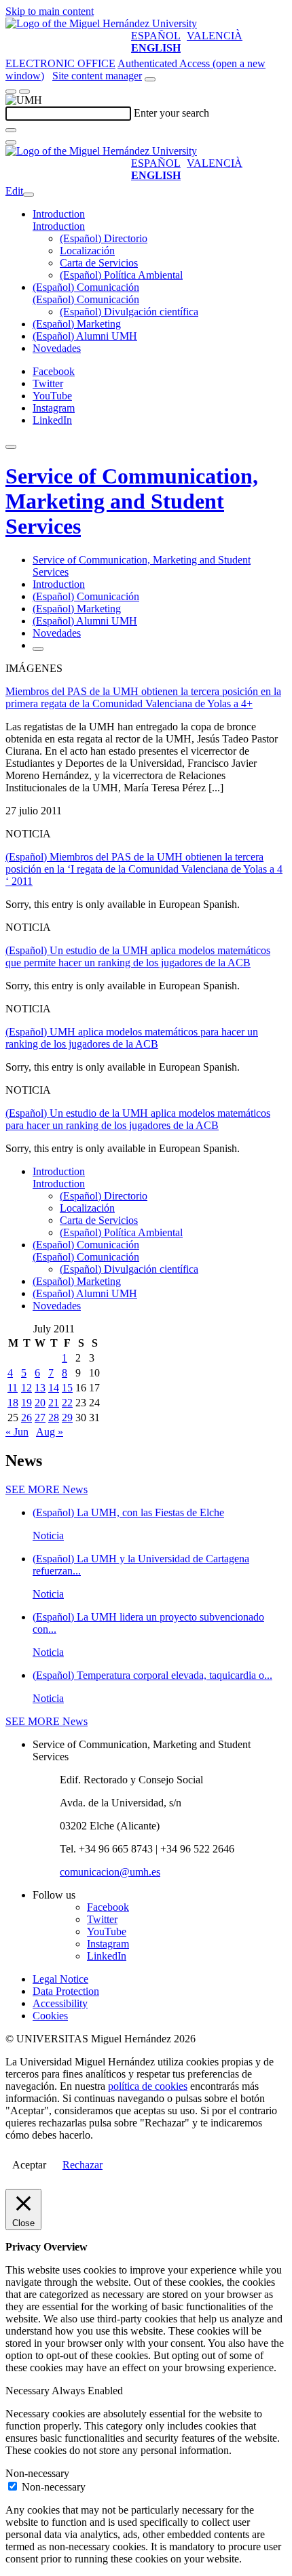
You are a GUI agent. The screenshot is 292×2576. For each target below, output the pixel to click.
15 (67, 1388)
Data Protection (66, 1991)
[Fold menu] (29, 195)
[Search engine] (150, 79)
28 (54, 1418)
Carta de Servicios (99, 263)
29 (67, 1418)
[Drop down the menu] (24, 92)
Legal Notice (60, 1979)
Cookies (50, 2016)
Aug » (50, 1432)
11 (13, 1388)
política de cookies (148, 2086)
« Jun (17, 1432)
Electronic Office (60, 63)
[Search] (11, 130)
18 (13, 1403)
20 (40, 1403)
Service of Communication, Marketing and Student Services (132, 501)
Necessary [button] (29, 2391)
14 (54, 1388)
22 (67, 1403)
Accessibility (60, 2003)
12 (26, 1388)
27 (40, 1418)
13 (40, 1388)
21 (54, 1403)
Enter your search (171, 113)
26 (26, 1418)
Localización (87, 251)
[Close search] (11, 142)
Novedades (57, 348)
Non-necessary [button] (37, 2473)
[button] (59, 226)
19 (26, 1403)
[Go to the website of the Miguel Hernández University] (101, 23)
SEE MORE (47, 1489)
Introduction (59, 214)
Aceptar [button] (29, 2165)
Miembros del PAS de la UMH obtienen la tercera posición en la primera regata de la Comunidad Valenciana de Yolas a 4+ (143, 697)
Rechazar (83, 2165)
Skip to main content (50, 11)
